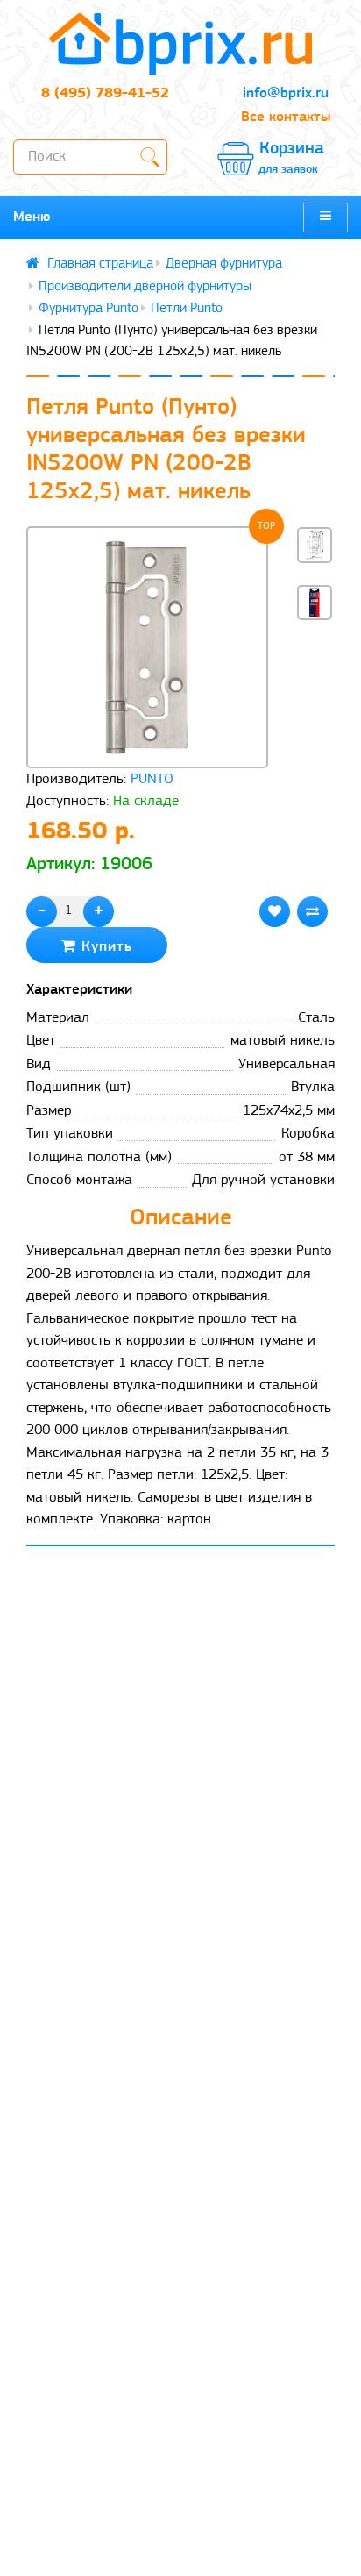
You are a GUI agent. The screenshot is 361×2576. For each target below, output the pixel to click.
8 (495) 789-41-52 (105, 93)
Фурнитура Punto (88, 309)
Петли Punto (187, 309)
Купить (104, 947)
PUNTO (152, 779)
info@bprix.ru (286, 93)
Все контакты (286, 117)
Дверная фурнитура (224, 264)
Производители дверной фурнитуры (145, 287)
